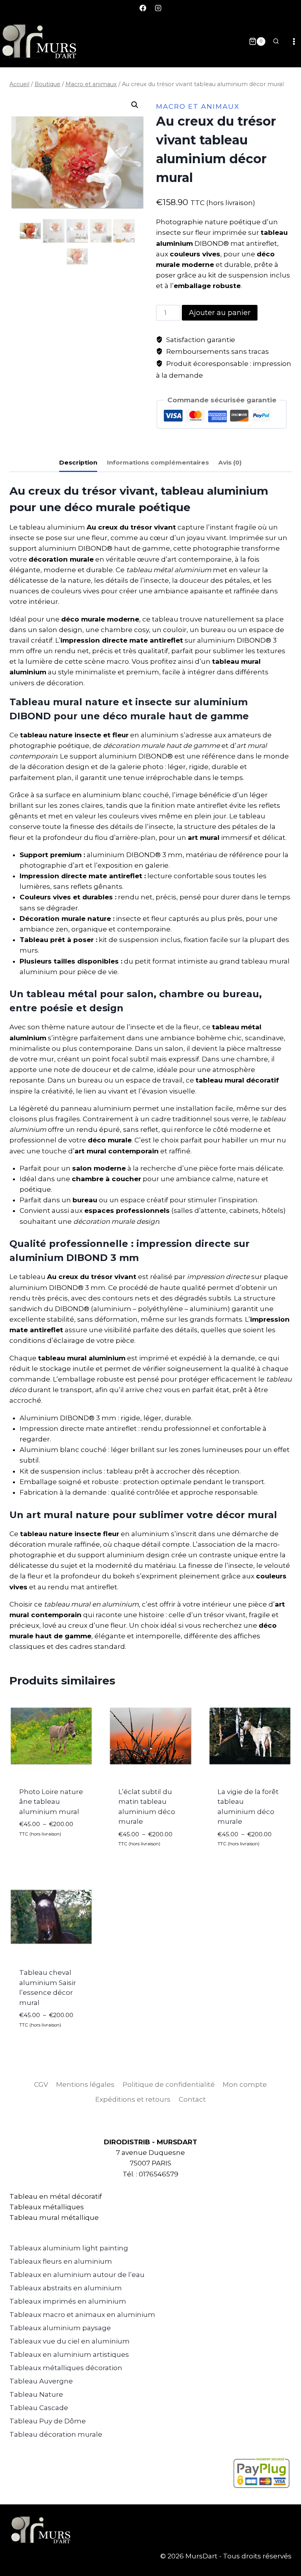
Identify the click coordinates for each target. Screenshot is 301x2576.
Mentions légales (85, 2084)
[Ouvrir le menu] (294, 41)
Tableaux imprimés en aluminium (68, 2301)
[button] (135, 105)
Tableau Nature (36, 2394)
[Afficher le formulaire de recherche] (276, 41)
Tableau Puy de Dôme (48, 2421)
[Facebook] (143, 8)
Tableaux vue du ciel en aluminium (70, 2341)
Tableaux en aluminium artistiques (69, 2354)
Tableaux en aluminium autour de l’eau (77, 2275)
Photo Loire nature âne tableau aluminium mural (51, 1802)
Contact (192, 2099)
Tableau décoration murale (56, 2434)
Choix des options (36, 1851)
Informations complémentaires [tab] (158, 462)
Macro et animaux (198, 106)
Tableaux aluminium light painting (69, 2248)
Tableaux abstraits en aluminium (66, 2288)
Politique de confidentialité (169, 2084)
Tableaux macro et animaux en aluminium (82, 2315)
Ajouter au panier (220, 313)
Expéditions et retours (133, 2099)
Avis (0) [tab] (230, 462)
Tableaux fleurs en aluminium (61, 2261)
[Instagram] (158, 8)
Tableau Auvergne (41, 2381)
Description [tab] (78, 462)
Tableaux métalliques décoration (66, 2368)
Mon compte (245, 2084)
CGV (41, 2084)
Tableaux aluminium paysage (60, 2328)
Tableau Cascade (39, 2408)
